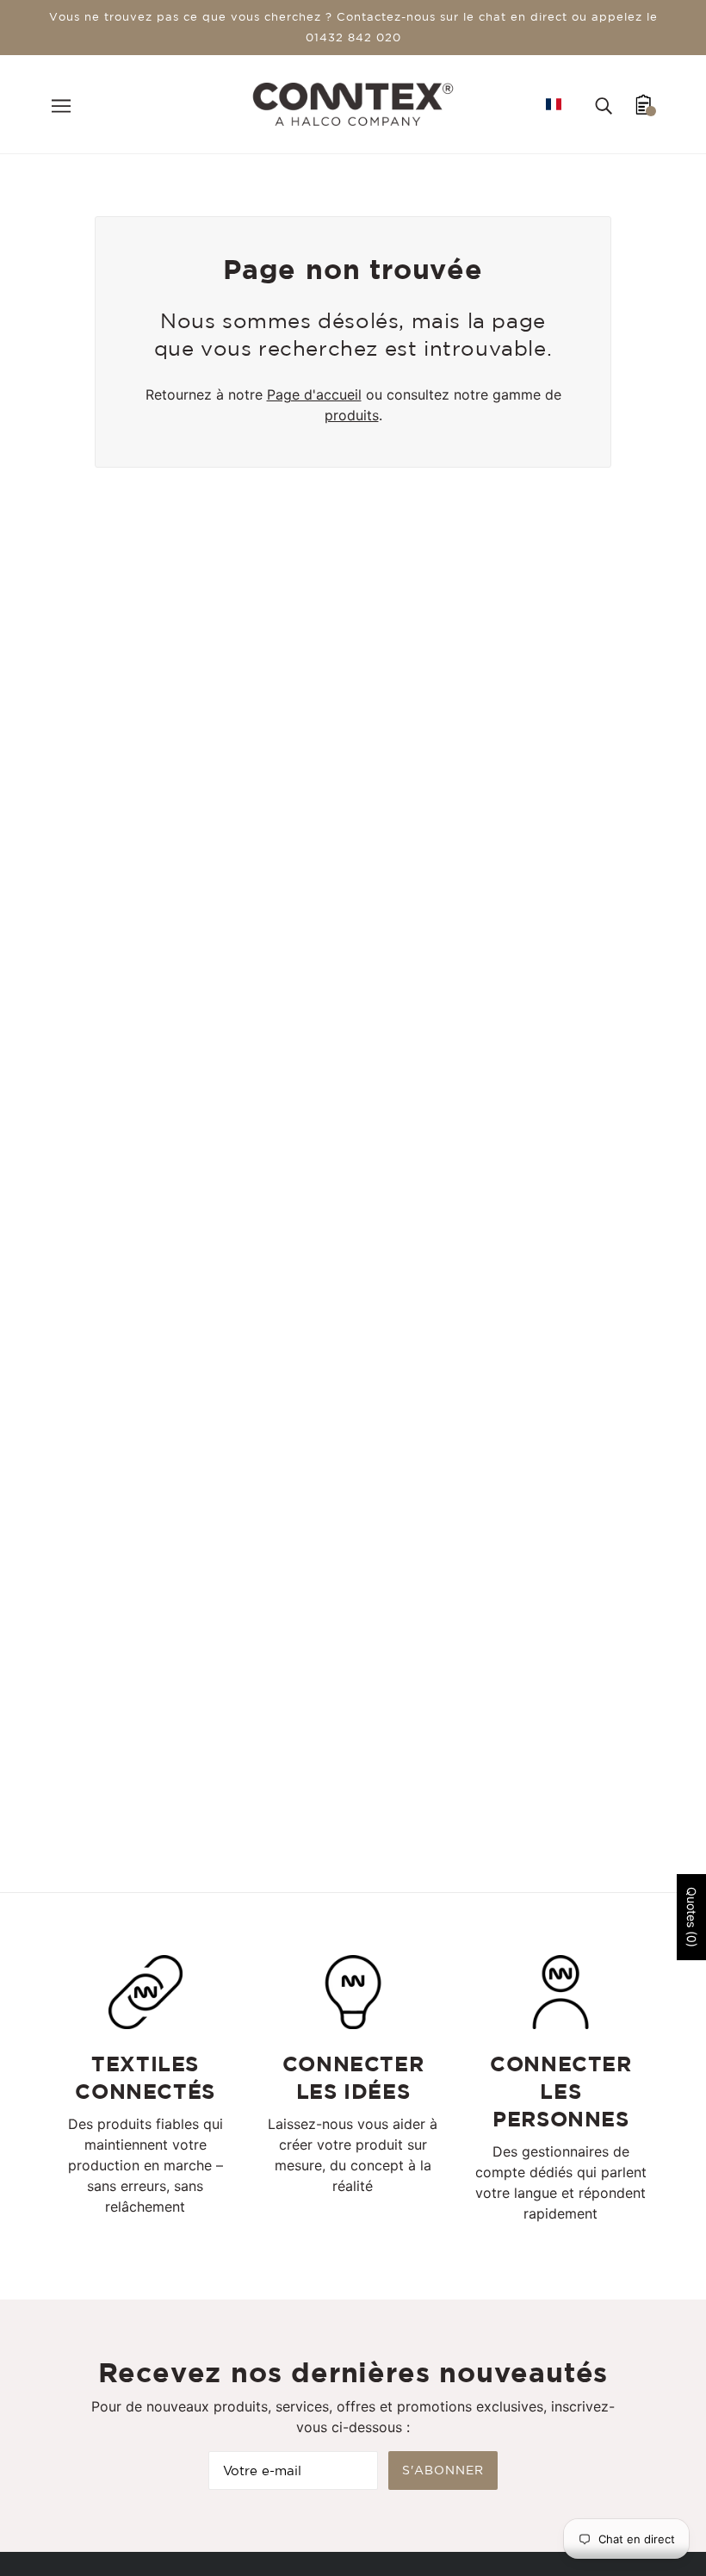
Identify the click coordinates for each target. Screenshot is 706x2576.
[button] (554, 104)
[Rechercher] (604, 104)
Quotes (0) (692, 1917)
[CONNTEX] (353, 102)
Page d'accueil (314, 394)
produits (352, 415)
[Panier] (644, 104)
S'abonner (443, 2470)
